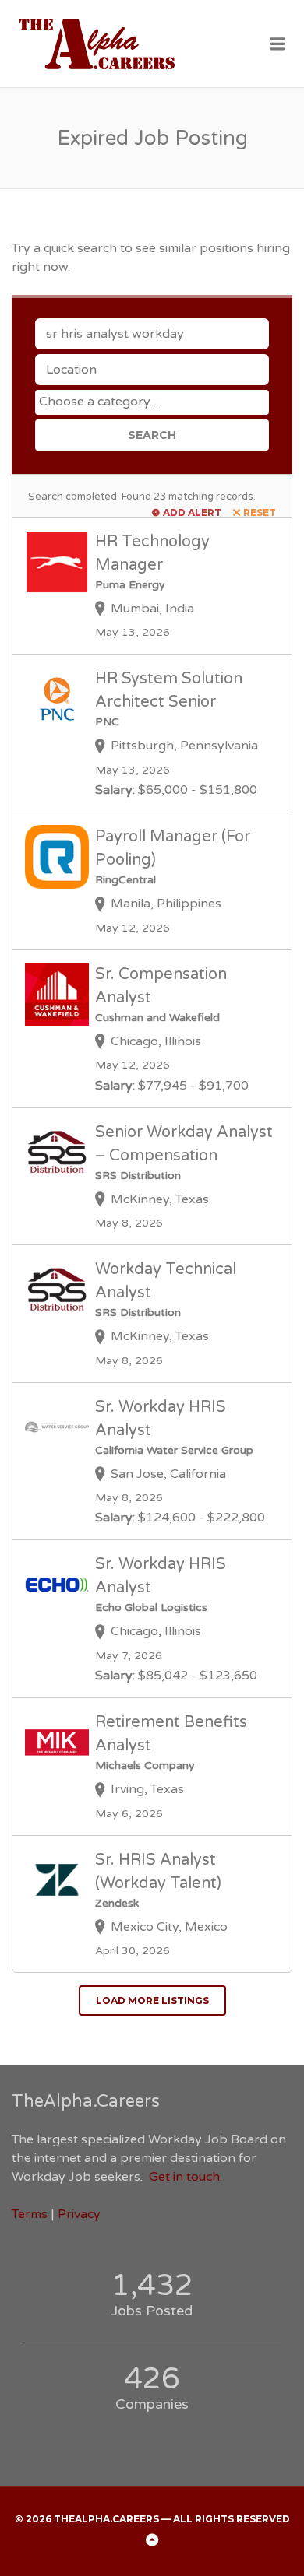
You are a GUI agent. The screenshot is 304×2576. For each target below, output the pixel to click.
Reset (260, 512)
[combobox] (152, 402)
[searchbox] (154, 402)
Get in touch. (186, 2177)
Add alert (192, 512)
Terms (30, 2214)
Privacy (79, 2214)
